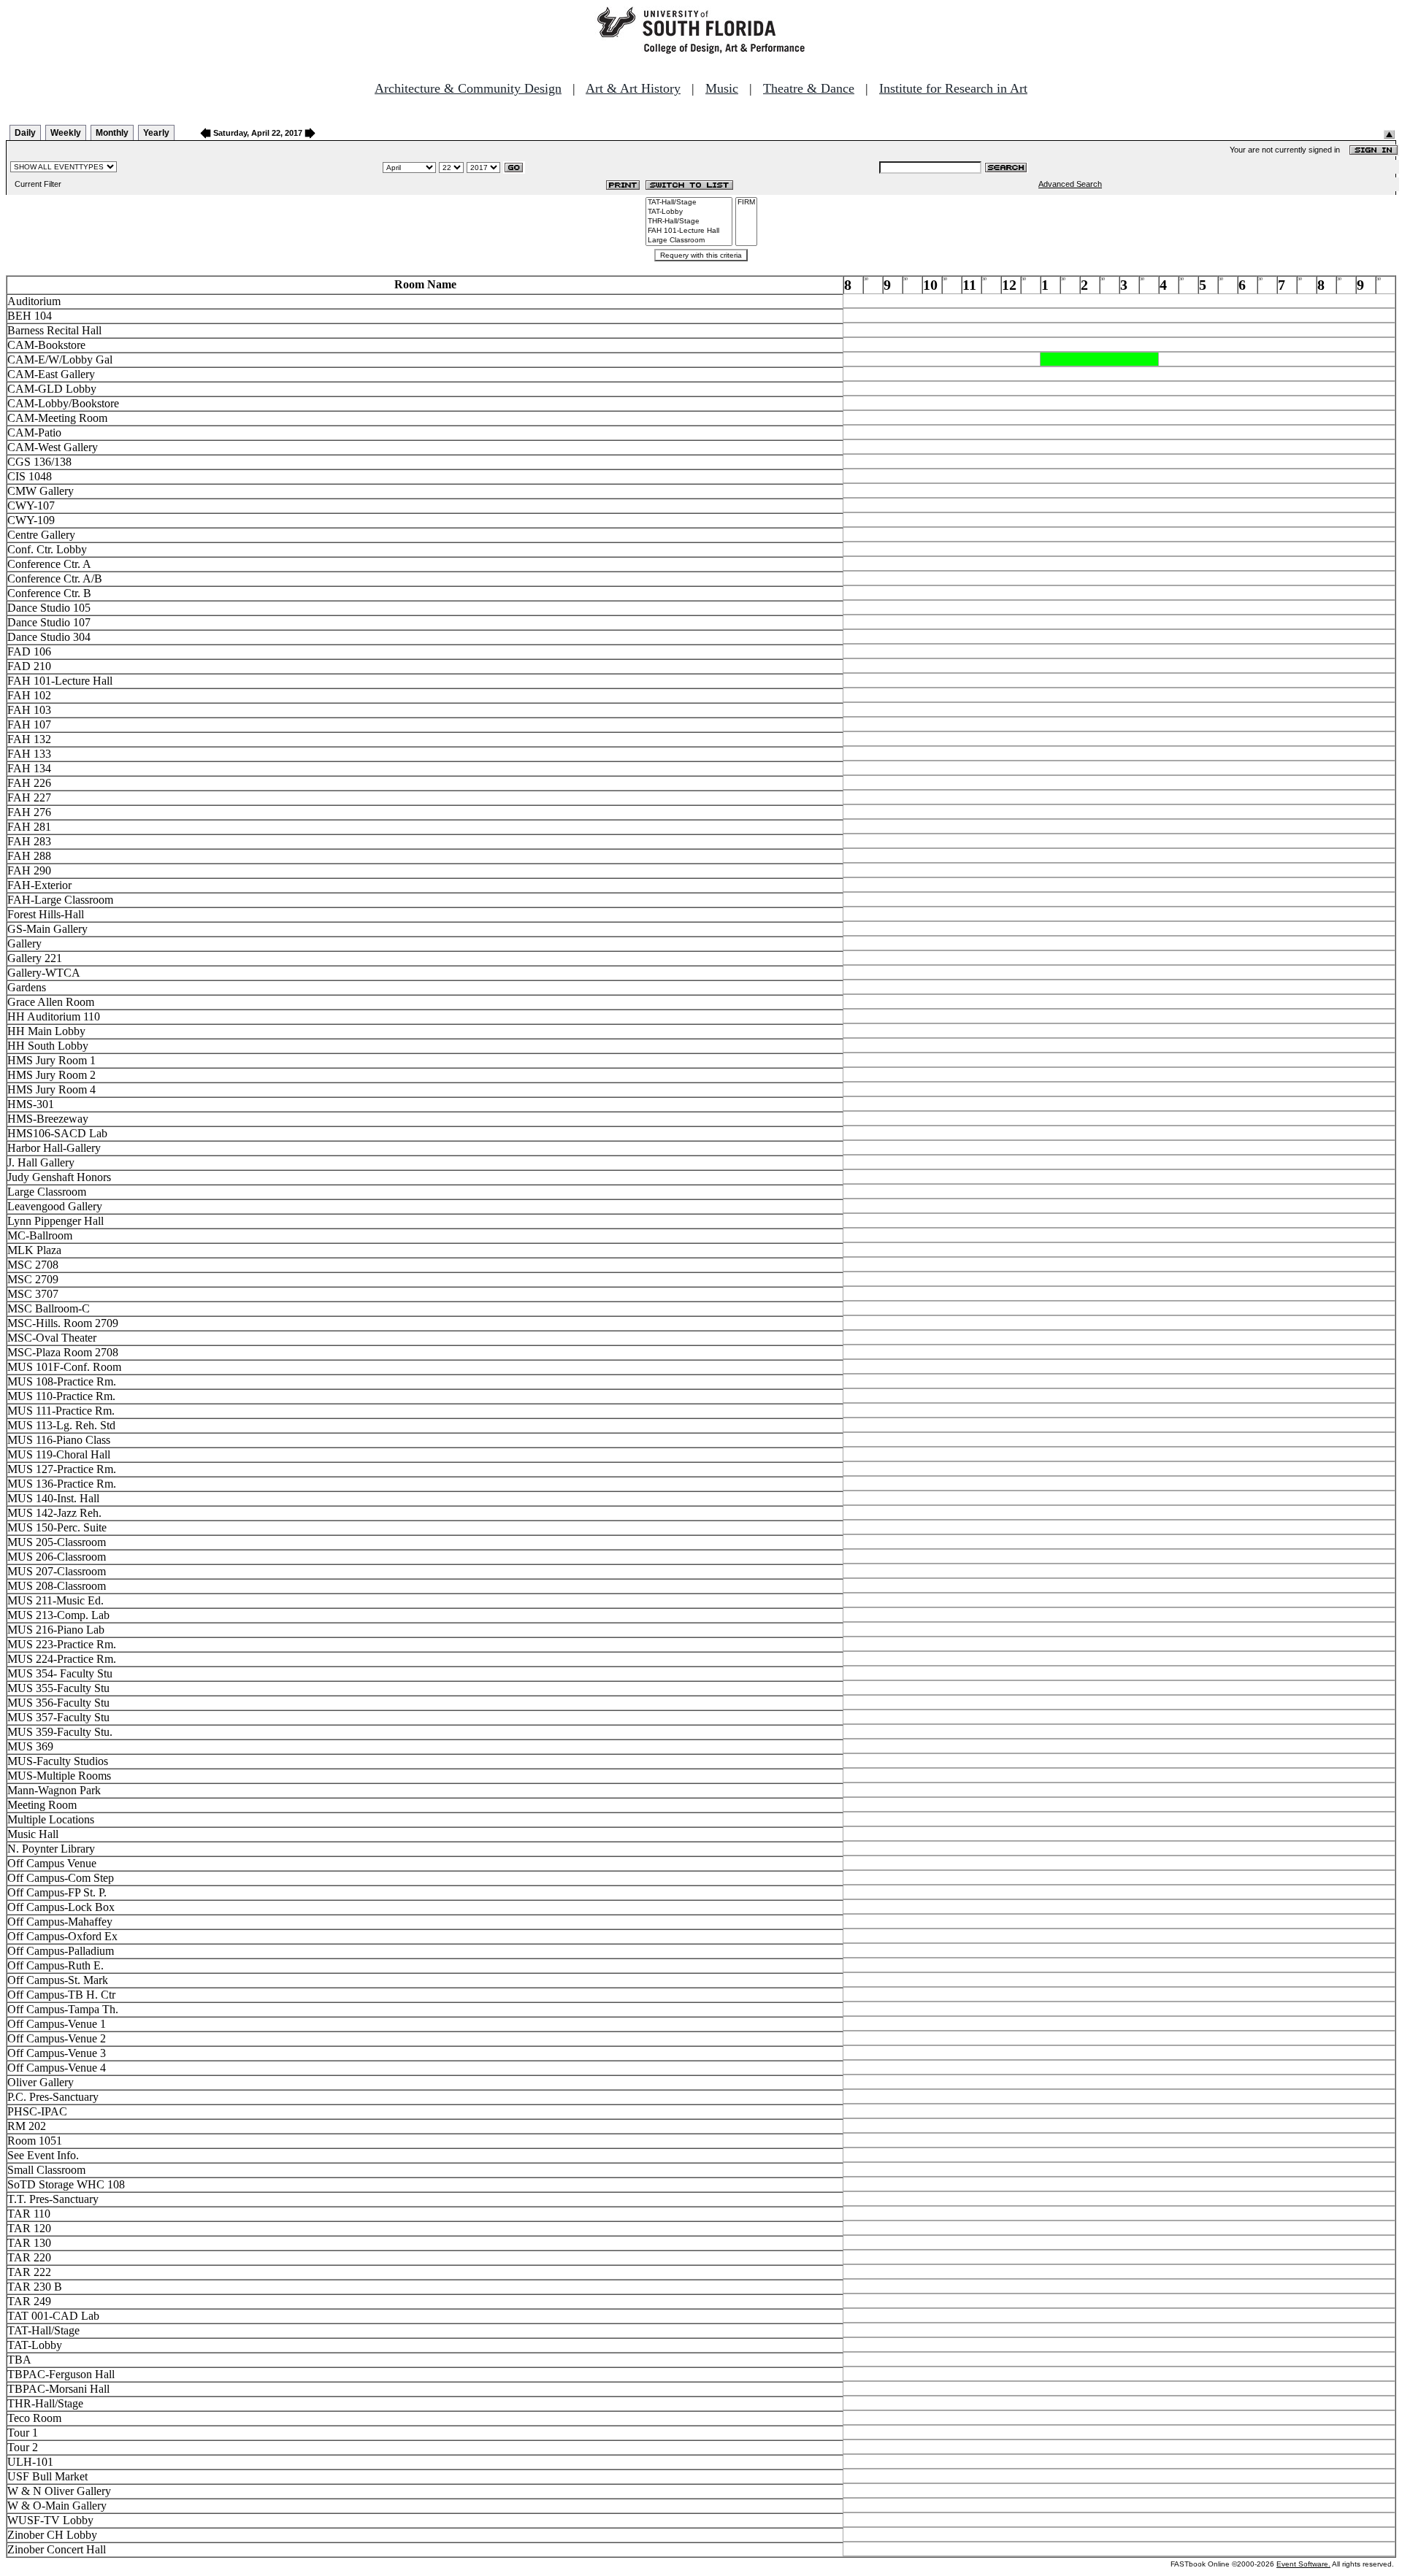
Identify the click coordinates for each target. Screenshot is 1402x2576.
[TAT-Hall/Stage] (689, 203)
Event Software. (1303, 2564)
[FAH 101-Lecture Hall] (689, 231)
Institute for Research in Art (953, 88)
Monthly (112, 133)
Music (722, 88)
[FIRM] (746, 203)
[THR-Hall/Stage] (689, 222)
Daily (25, 133)
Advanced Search (1070, 184)
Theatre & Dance (809, 88)
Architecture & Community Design (468, 88)
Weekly (66, 133)
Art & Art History (633, 88)
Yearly (156, 133)
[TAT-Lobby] (689, 212)
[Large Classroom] (689, 241)
